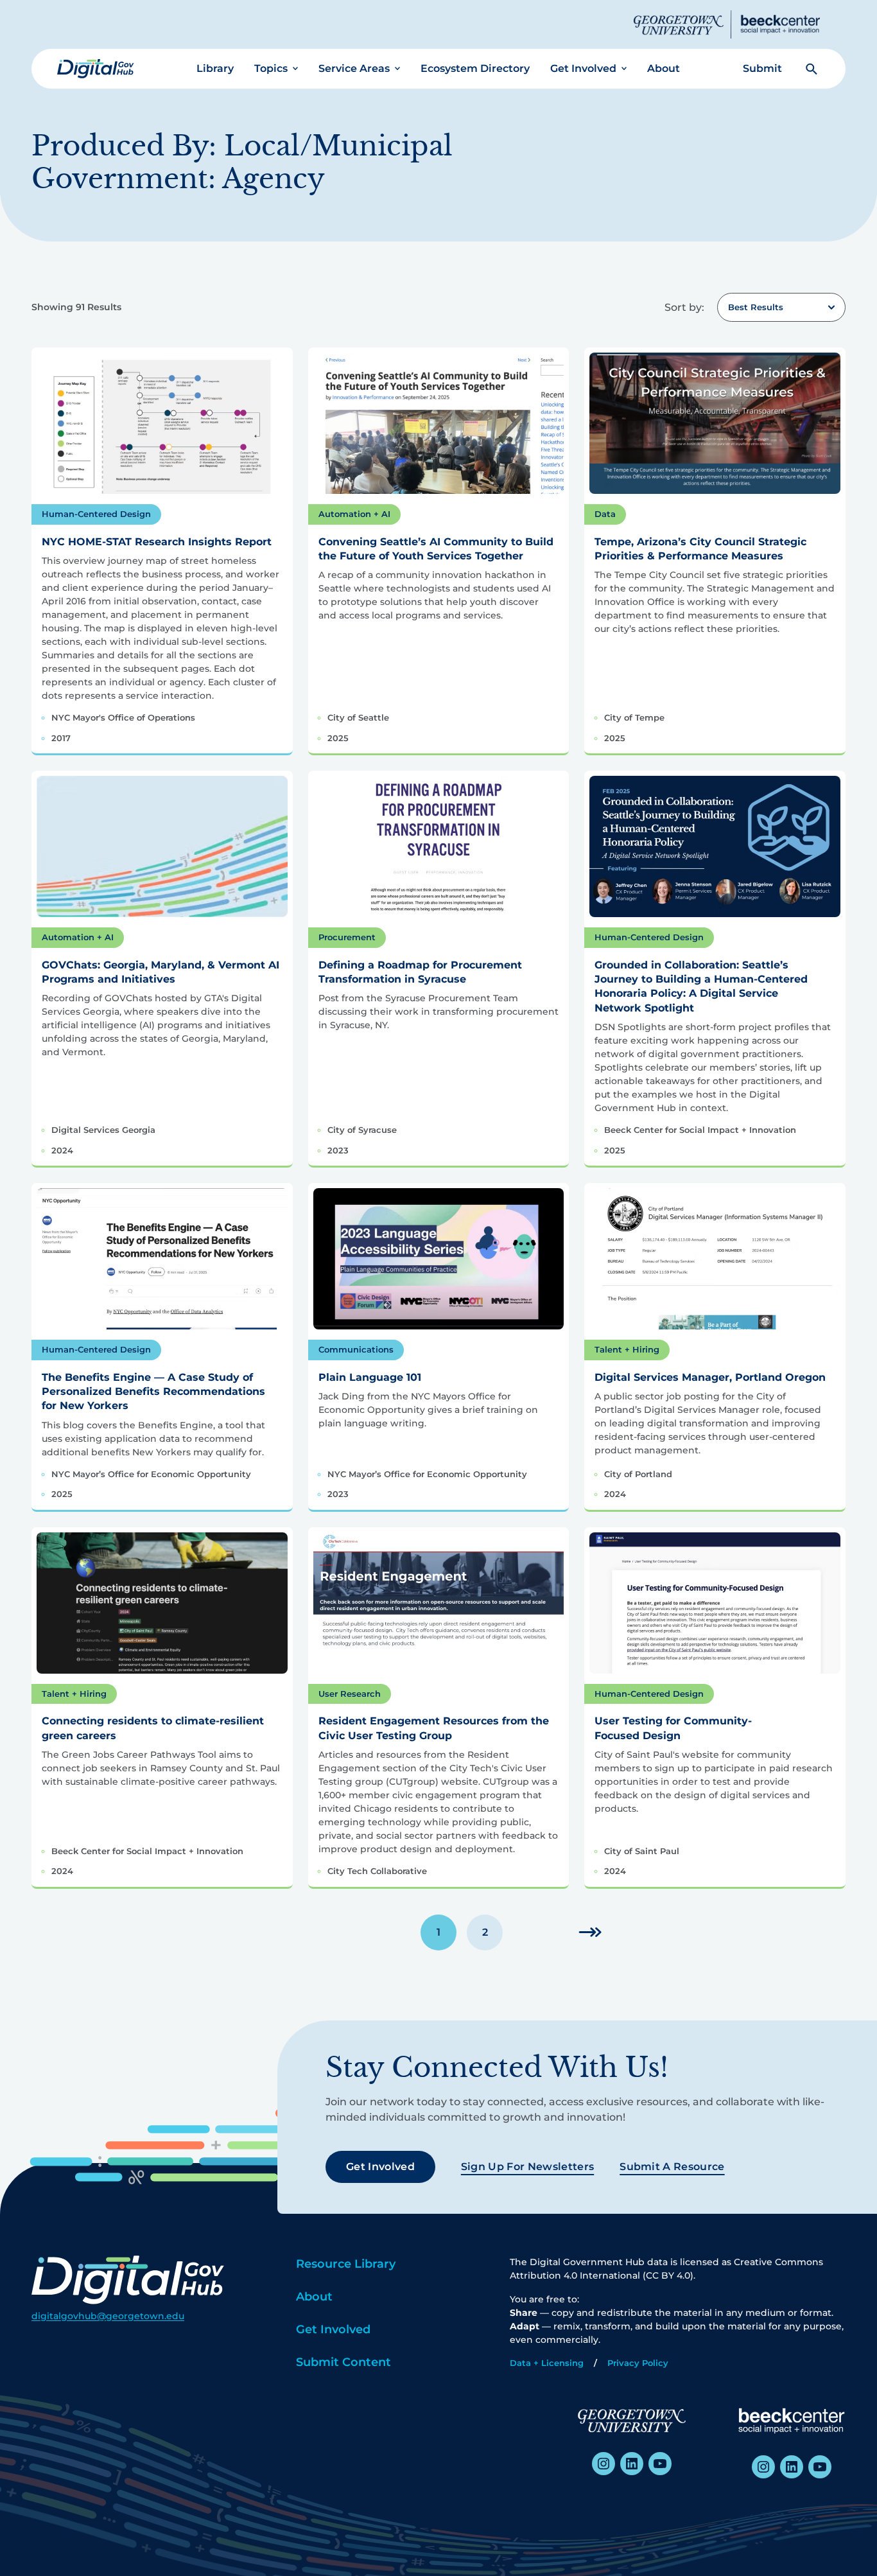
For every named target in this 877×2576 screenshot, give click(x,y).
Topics (271, 68)
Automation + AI (354, 514)
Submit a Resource (672, 2167)
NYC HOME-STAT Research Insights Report (157, 542)
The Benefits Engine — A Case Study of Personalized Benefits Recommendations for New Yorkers (153, 1392)
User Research (350, 1694)
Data (605, 514)
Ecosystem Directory (475, 68)
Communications (356, 1349)
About (664, 68)
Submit (762, 68)
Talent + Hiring (627, 1349)
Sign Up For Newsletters (527, 2167)
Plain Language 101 (370, 1377)
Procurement (347, 937)
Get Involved (583, 68)
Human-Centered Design (96, 514)
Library (215, 68)
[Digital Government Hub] (96, 69)
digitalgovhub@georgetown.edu (108, 2316)
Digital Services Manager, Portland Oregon (710, 1377)
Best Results (756, 307)
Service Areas (354, 68)
